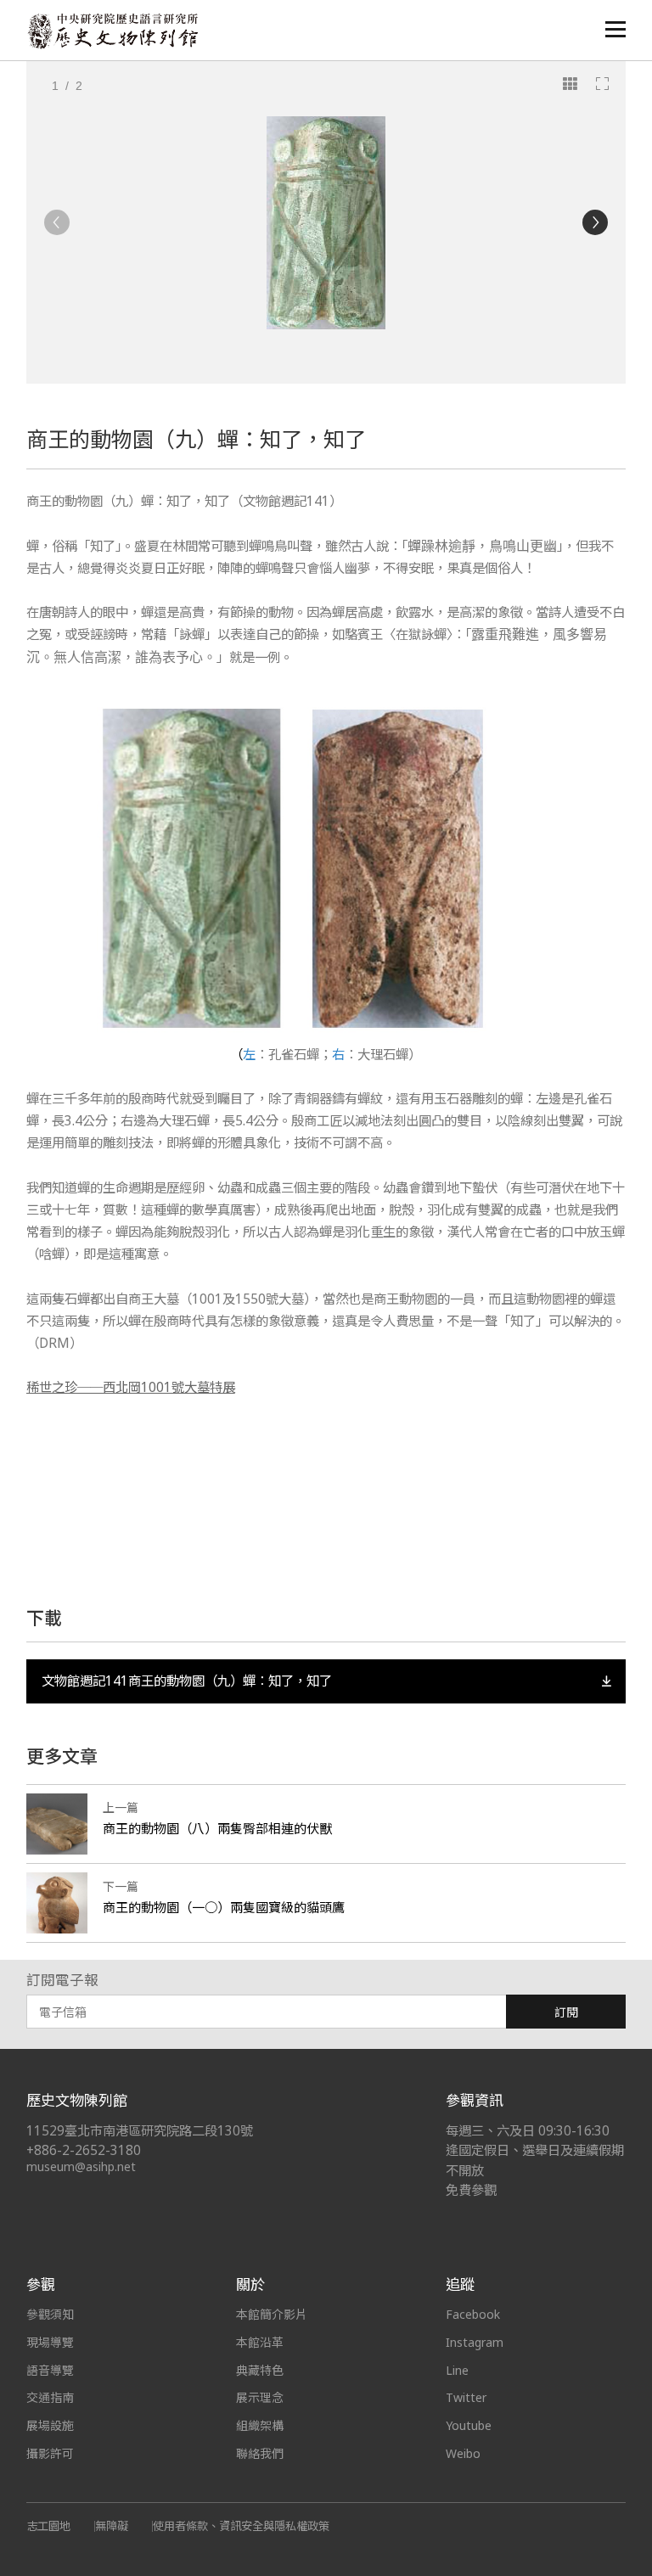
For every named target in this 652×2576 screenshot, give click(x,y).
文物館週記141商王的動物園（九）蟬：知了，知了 (187, 1681)
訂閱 (566, 2012)
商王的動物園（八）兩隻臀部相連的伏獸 (217, 1828)
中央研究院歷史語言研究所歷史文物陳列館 (112, 31)
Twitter (466, 2397)
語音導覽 (50, 2370)
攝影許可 (50, 2453)
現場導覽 (50, 2342)
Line (457, 2370)
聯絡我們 (260, 2453)
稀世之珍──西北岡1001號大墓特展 (131, 1387)
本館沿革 (260, 2342)
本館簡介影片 (272, 2314)
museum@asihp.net (81, 2166)
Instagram (475, 2342)
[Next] (595, 222)
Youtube (469, 2425)
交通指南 (50, 2397)
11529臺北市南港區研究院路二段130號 (140, 2131)
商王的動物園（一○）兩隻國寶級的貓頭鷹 (224, 1907)
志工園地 (48, 2526)
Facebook (473, 2314)
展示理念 (260, 2397)
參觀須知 (50, 2314)
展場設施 (50, 2425)
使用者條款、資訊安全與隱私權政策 (241, 2526)
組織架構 (260, 2425)
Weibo (463, 2453)
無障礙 (112, 2526)
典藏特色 (260, 2370)
